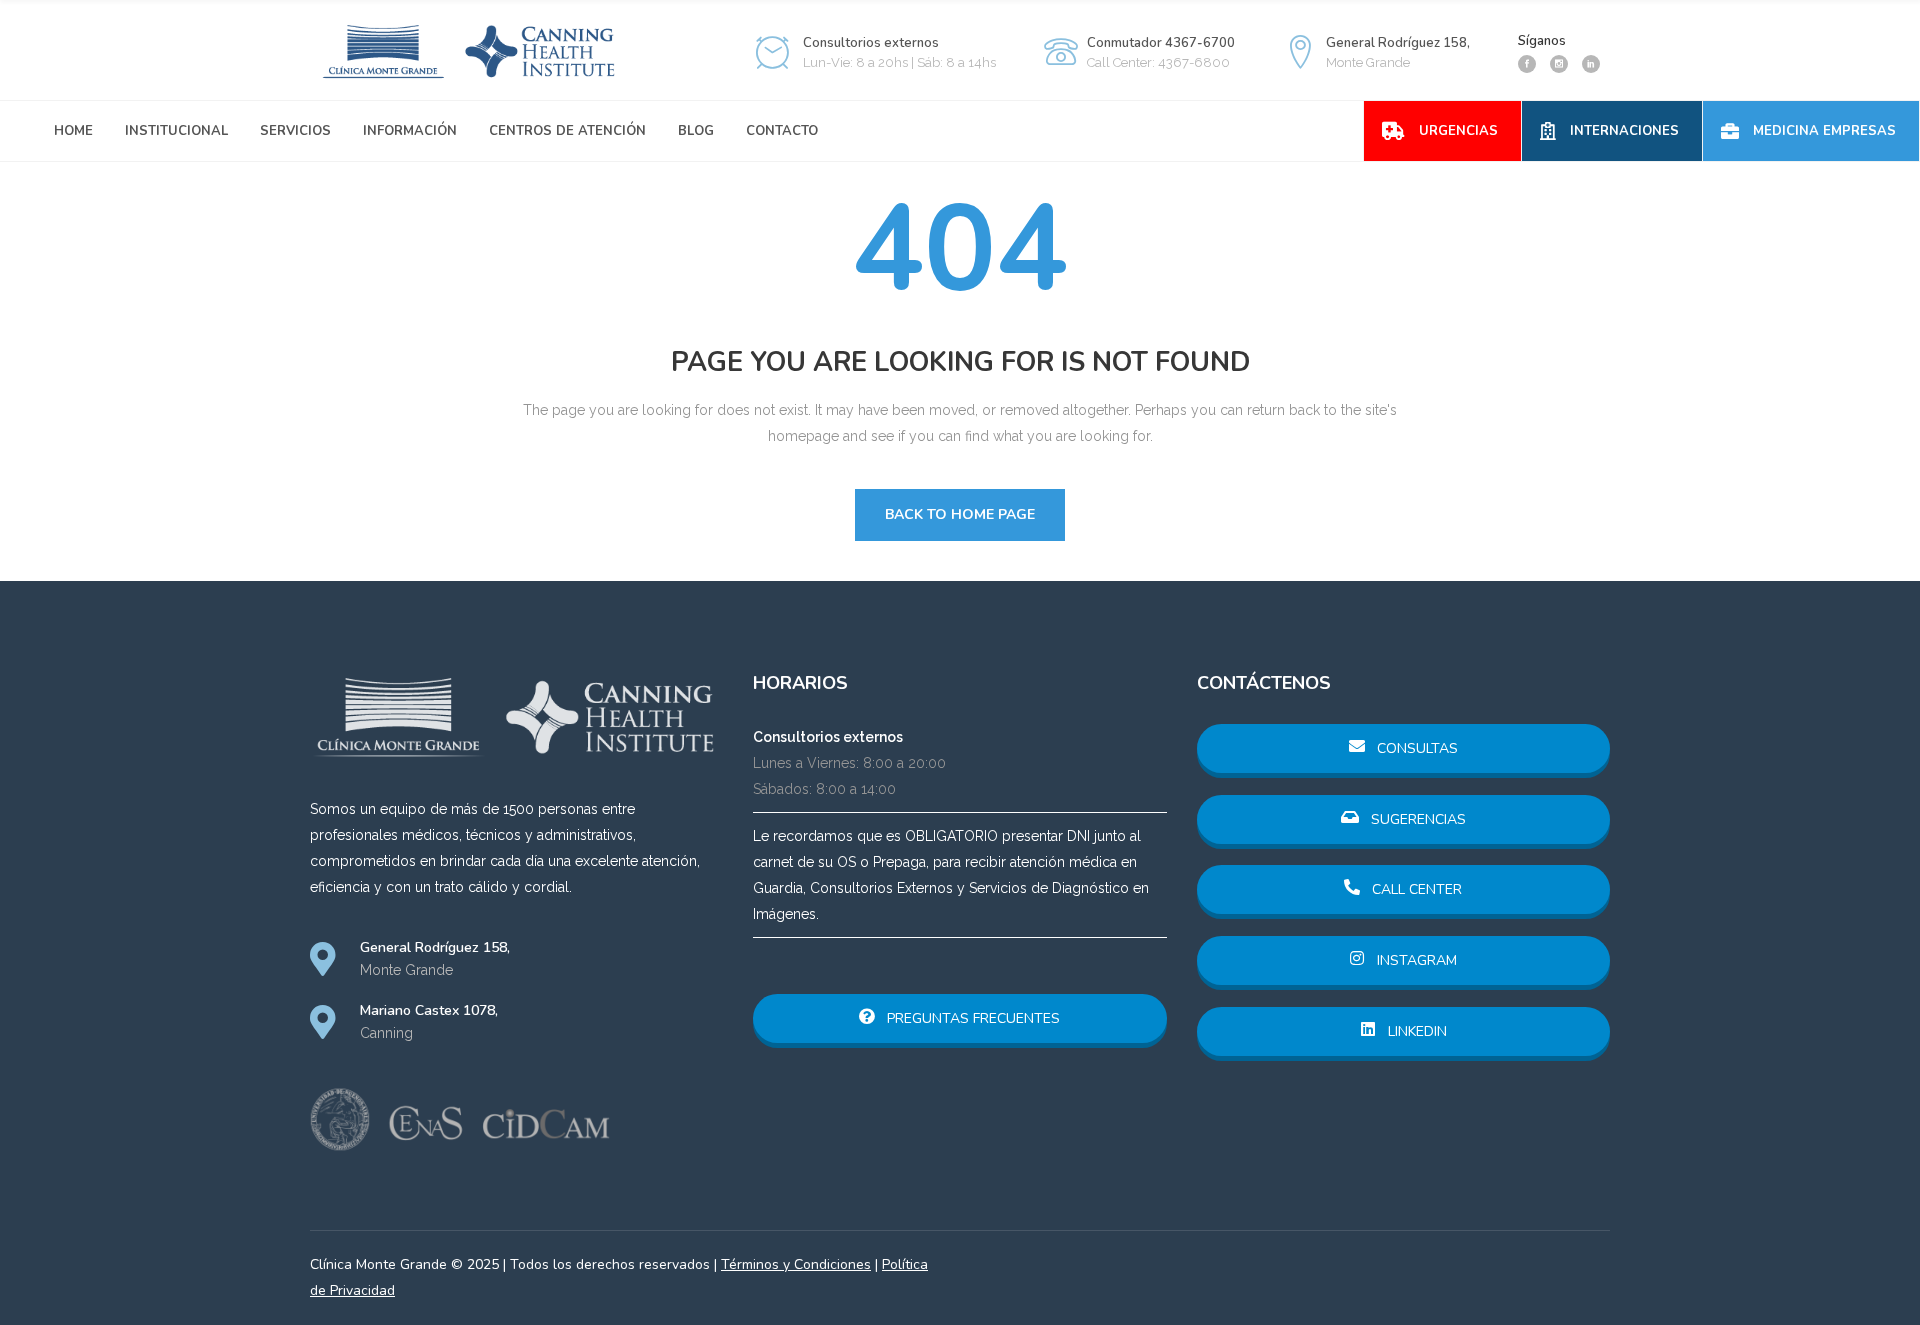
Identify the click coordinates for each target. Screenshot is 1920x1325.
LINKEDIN (1415, 1031)
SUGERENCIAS (1416, 819)
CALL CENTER (1415, 889)
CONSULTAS (1415, 748)
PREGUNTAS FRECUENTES (971, 1018)
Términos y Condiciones (796, 1264)
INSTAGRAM (1415, 960)
